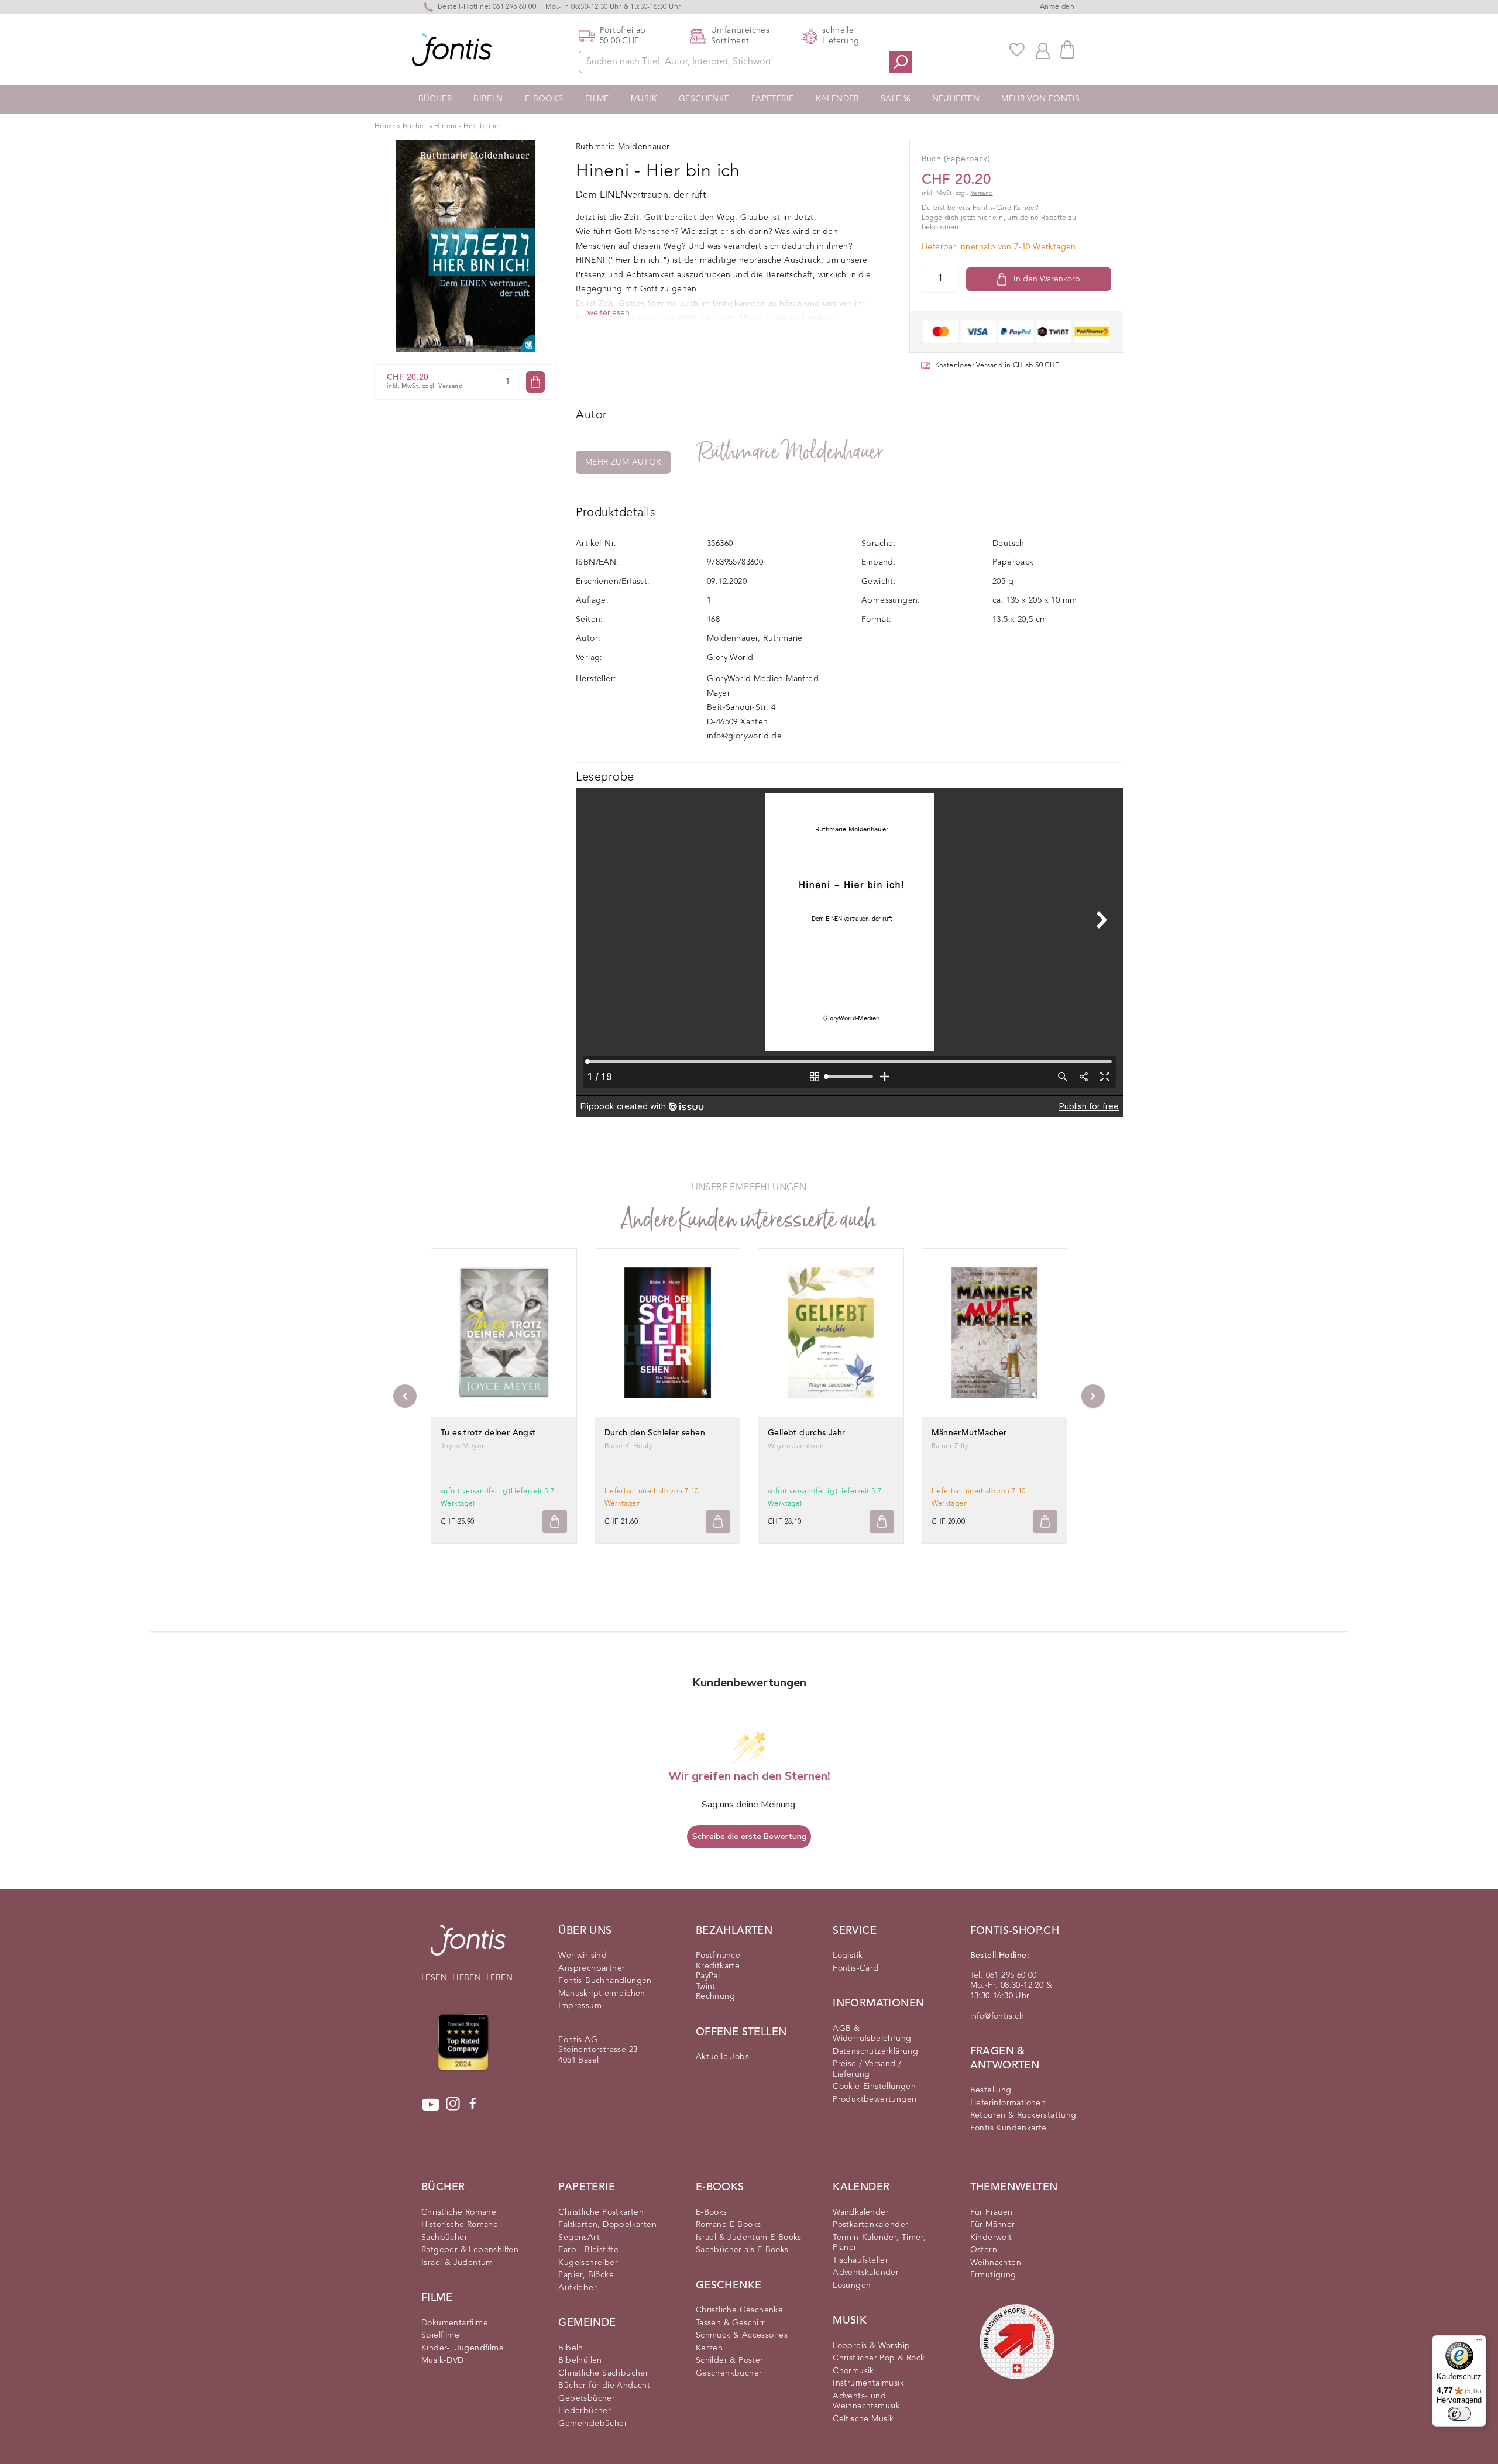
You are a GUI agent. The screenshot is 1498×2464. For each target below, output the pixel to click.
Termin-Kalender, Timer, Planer (879, 2243)
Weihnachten (996, 2263)
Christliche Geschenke (739, 2310)
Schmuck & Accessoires (742, 2335)
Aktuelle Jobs (722, 2057)
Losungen (852, 2286)
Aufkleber (578, 2288)
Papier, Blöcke (586, 2275)
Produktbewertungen (875, 2099)
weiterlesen (609, 313)
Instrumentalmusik (868, 2383)
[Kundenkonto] (1043, 50)
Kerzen (709, 2348)
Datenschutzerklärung (875, 2051)
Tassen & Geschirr (731, 2323)
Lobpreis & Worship (871, 2346)
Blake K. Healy (629, 1446)
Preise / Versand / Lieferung (867, 2069)
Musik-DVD (443, 2360)
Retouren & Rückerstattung (1023, 2115)
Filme (597, 99)
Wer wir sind (583, 1956)
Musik (644, 99)
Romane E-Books (729, 2225)
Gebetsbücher (587, 2398)
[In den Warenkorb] (535, 382)
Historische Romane (460, 2225)
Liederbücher (585, 2411)
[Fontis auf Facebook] (473, 2105)
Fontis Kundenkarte (1009, 2128)
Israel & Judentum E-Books (749, 2238)
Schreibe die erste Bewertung (749, 1836)
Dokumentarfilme (455, 2323)
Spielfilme (440, 2335)
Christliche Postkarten (601, 2212)
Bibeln (488, 99)
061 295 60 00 (514, 7)
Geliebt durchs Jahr (807, 1433)
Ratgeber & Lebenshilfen (470, 2250)
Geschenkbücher (729, 2373)
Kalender (837, 99)
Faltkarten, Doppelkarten (607, 2225)
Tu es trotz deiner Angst (488, 1433)
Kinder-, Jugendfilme (463, 2348)
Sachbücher (444, 2238)
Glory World (730, 658)
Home (385, 126)
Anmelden (1057, 7)
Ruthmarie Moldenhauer (791, 452)
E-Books (544, 99)
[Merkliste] (1017, 50)
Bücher (435, 99)
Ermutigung (993, 2275)
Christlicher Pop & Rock (879, 2358)
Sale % (895, 99)
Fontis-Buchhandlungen (605, 1981)
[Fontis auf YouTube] (431, 2105)
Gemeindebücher (593, 2424)
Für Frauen (992, 2212)
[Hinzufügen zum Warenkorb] (555, 1522)
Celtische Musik (863, 2419)
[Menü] (1479, 2342)
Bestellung (991, 2090)
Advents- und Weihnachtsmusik (866, 2401)
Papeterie (773, 99)
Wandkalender (861, 2212)
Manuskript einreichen (602, 1994)
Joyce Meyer (462, 1446)
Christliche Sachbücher (603, 2373)
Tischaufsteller (860, 2260)
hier (984, 218)
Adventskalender (866, 2273)
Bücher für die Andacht (604, 2386)
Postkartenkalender (870, 2225)
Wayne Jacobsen (796, 1446)
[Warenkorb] (1067, 49)
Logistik (848, 1956)
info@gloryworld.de (744, 736)
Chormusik (853, 2371)
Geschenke (704, 99)
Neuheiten (956, 99)
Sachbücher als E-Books (742, 2250)
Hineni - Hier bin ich (468, 126)
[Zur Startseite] (468, 1946)
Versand (450, 386)
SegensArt (579, 2238)
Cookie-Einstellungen (874, 2087)
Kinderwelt (991, 2238)
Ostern (984, 2250)
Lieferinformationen (1008, 2103)
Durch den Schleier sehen (655, 1433)
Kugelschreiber (588, 2263)
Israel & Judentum (457, 2263)
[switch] (1459, 2414)
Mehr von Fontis (1040, 99)
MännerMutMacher (969, 1433)
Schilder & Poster (730, 2360)
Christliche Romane (459, 2212)
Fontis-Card (855, 1968)
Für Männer (993, 2225)
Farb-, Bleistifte (588, 2250)
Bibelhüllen (580, 2360)
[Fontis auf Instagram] (453, 2105)
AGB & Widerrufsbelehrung (872, 2034)
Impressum (580, 2006)
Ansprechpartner (592, 1968)
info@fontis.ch (997, 2016)
